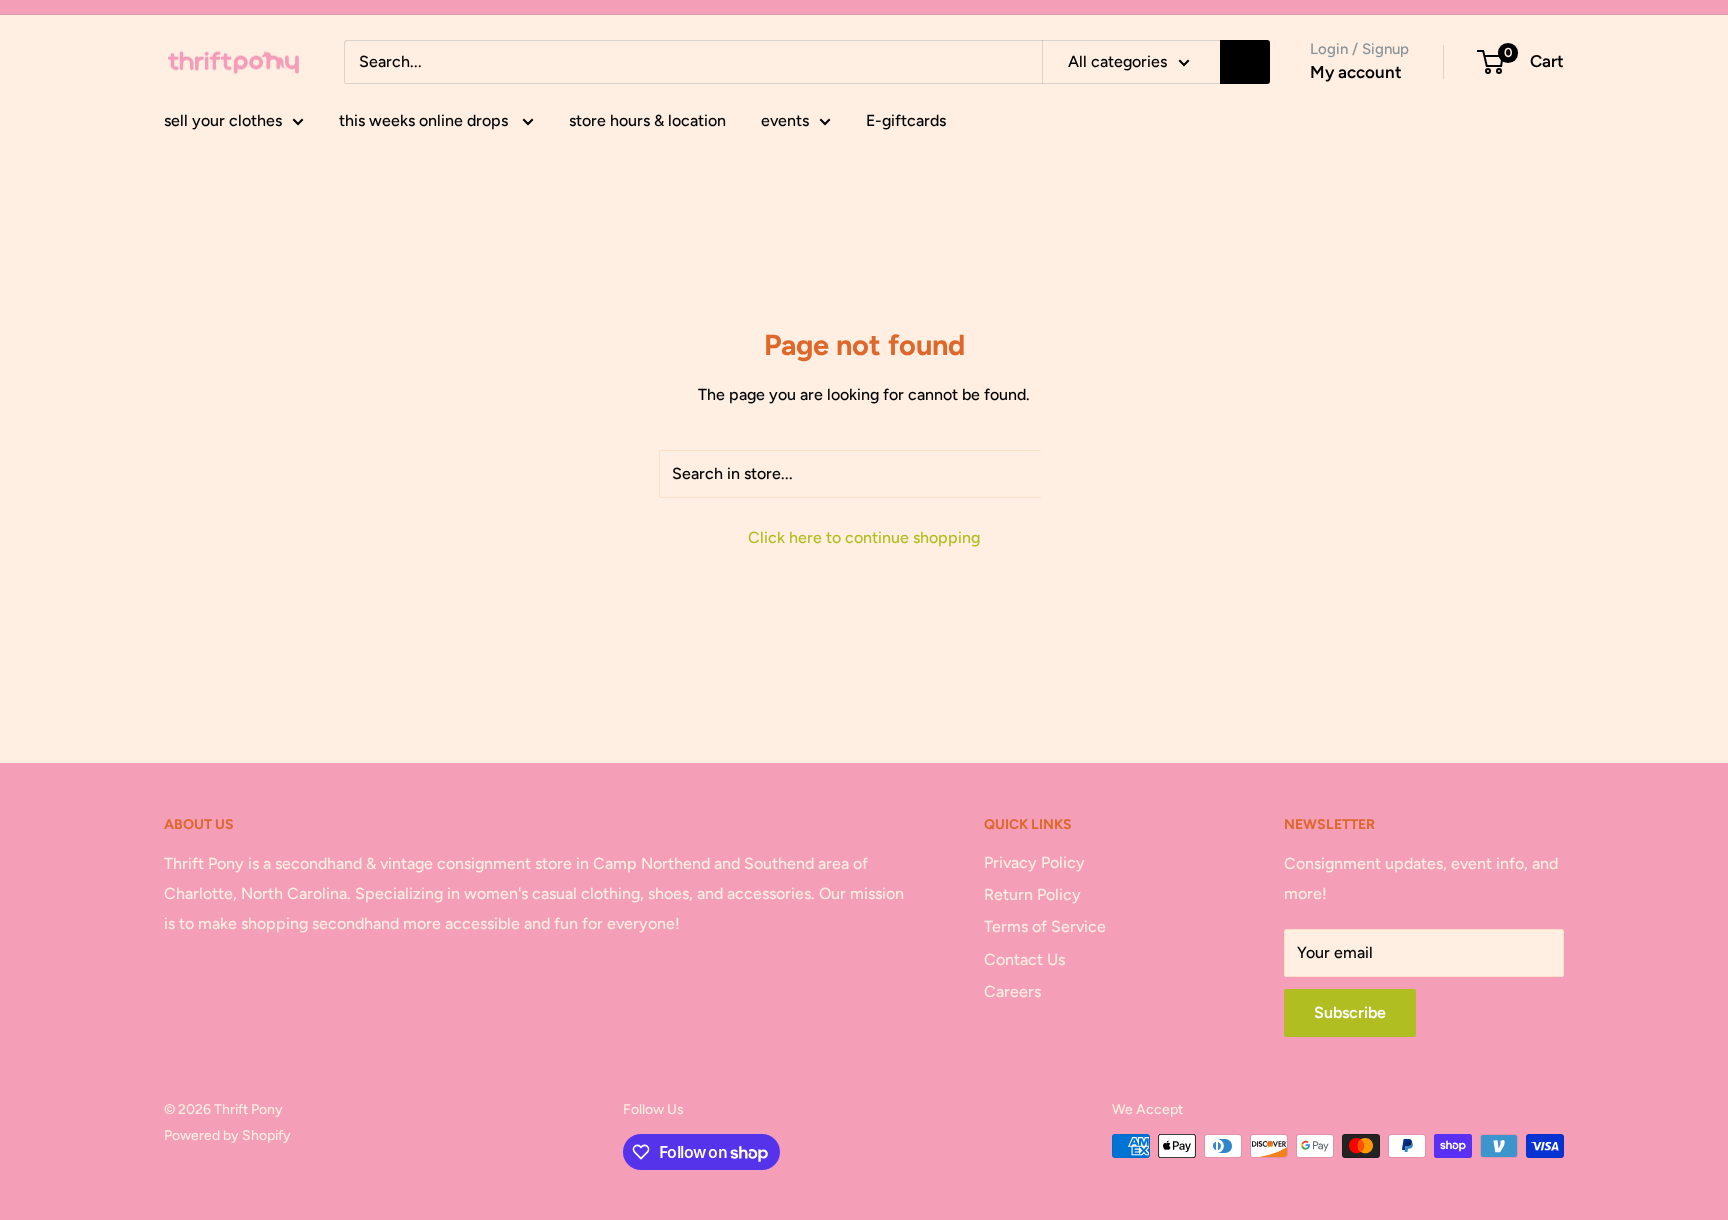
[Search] (1245, 62)
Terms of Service (1045, 926)
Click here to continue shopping (864, 537)
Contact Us (1024, 959)
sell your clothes (223, 120)
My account (1356, 72)
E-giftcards (906, 120)
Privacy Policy (1034, 862)
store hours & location (647, 120)
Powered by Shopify (227, 1135)
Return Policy (1032, 894)
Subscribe (1350, 1012)
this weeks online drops (425, 120)
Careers (1012, 991)
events (785, 120)
